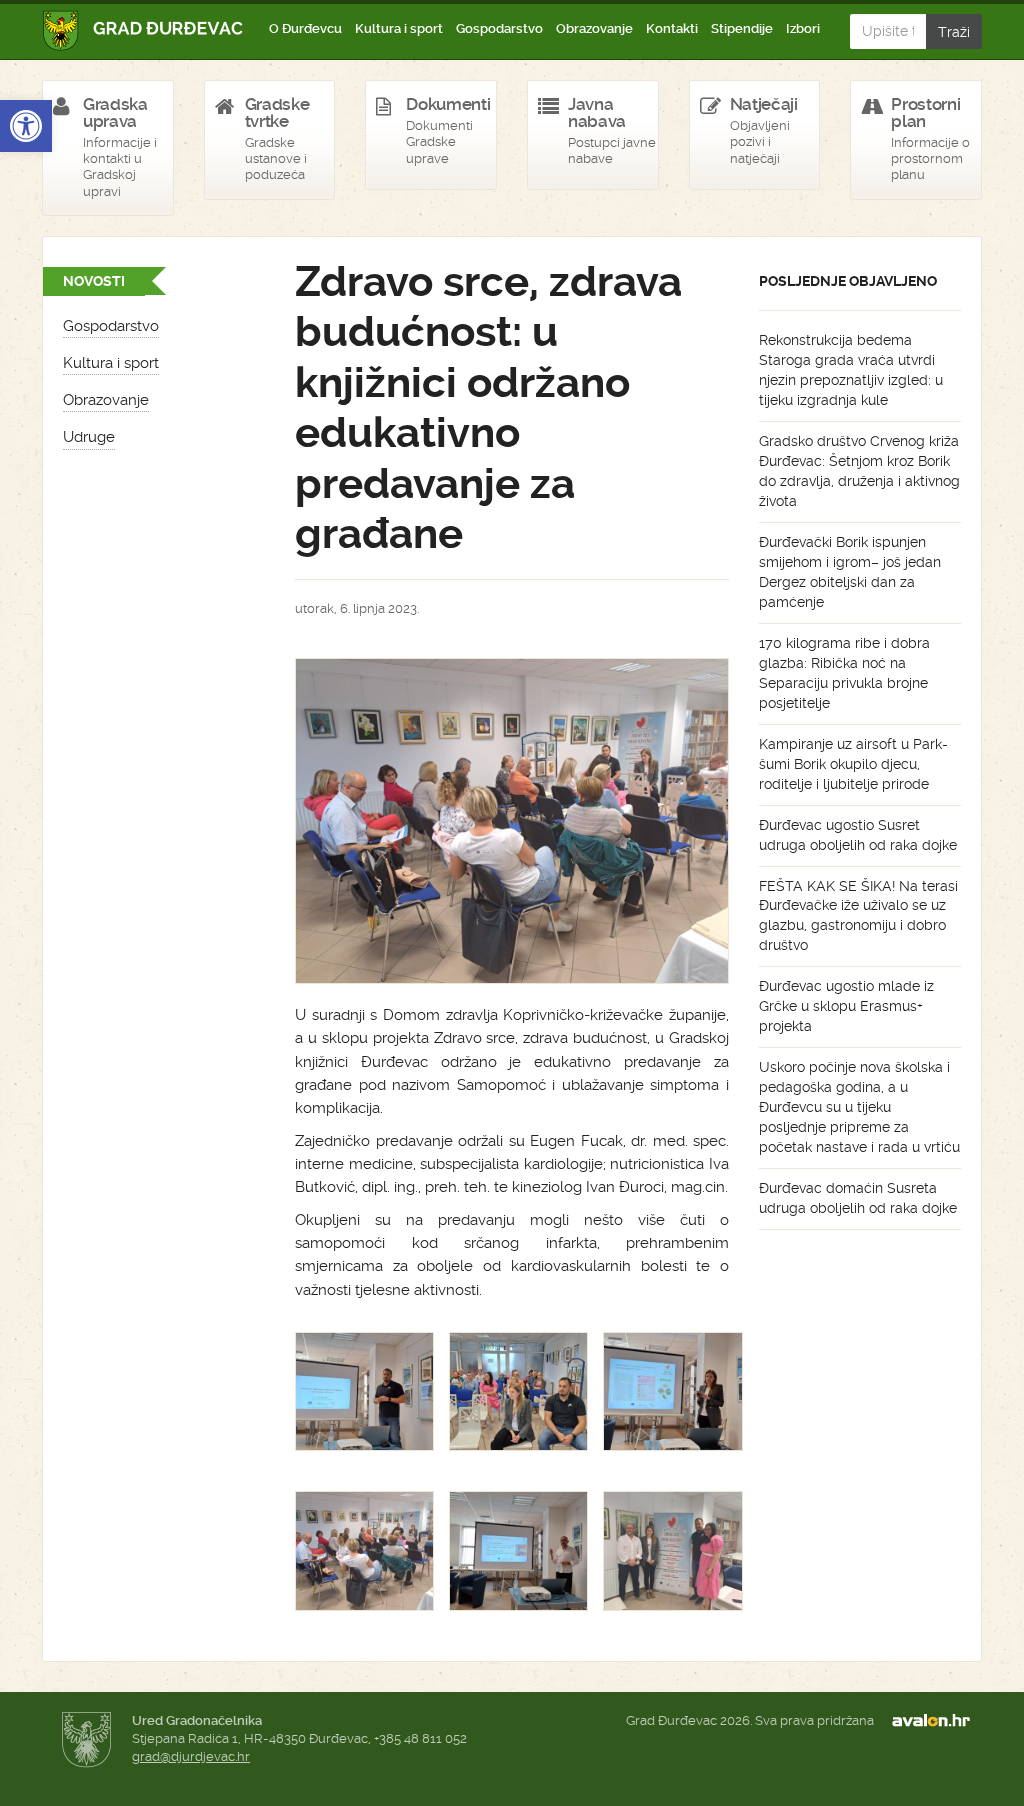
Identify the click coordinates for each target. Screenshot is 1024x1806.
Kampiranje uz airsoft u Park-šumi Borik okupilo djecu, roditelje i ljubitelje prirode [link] (853, 764)
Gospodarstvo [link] (499, 28)
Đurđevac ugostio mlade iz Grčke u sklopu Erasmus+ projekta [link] (846, 1006)
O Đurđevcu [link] (305, 28)
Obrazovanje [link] (594, 28)
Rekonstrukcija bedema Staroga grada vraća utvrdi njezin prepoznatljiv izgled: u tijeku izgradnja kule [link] (851, 370)
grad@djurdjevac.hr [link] (191, 1756)
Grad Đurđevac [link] (143, 30)
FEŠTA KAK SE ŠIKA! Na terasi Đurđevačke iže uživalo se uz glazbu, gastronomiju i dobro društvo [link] (858, 916)
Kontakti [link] (672, 28)
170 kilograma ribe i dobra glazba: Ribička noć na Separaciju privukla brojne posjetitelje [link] (844, 673)
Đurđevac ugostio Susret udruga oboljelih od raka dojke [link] (858, 835)
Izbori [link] (803, 28)
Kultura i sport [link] (399, 28)
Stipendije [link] (742, 28)
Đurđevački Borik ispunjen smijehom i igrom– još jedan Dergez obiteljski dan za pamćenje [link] (850, 572)
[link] (26, 126)
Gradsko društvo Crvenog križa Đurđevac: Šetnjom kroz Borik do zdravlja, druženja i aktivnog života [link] (859, 471)
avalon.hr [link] (937, 1721)
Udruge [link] (89, 437)
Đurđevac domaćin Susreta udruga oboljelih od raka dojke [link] (858, 1198)
